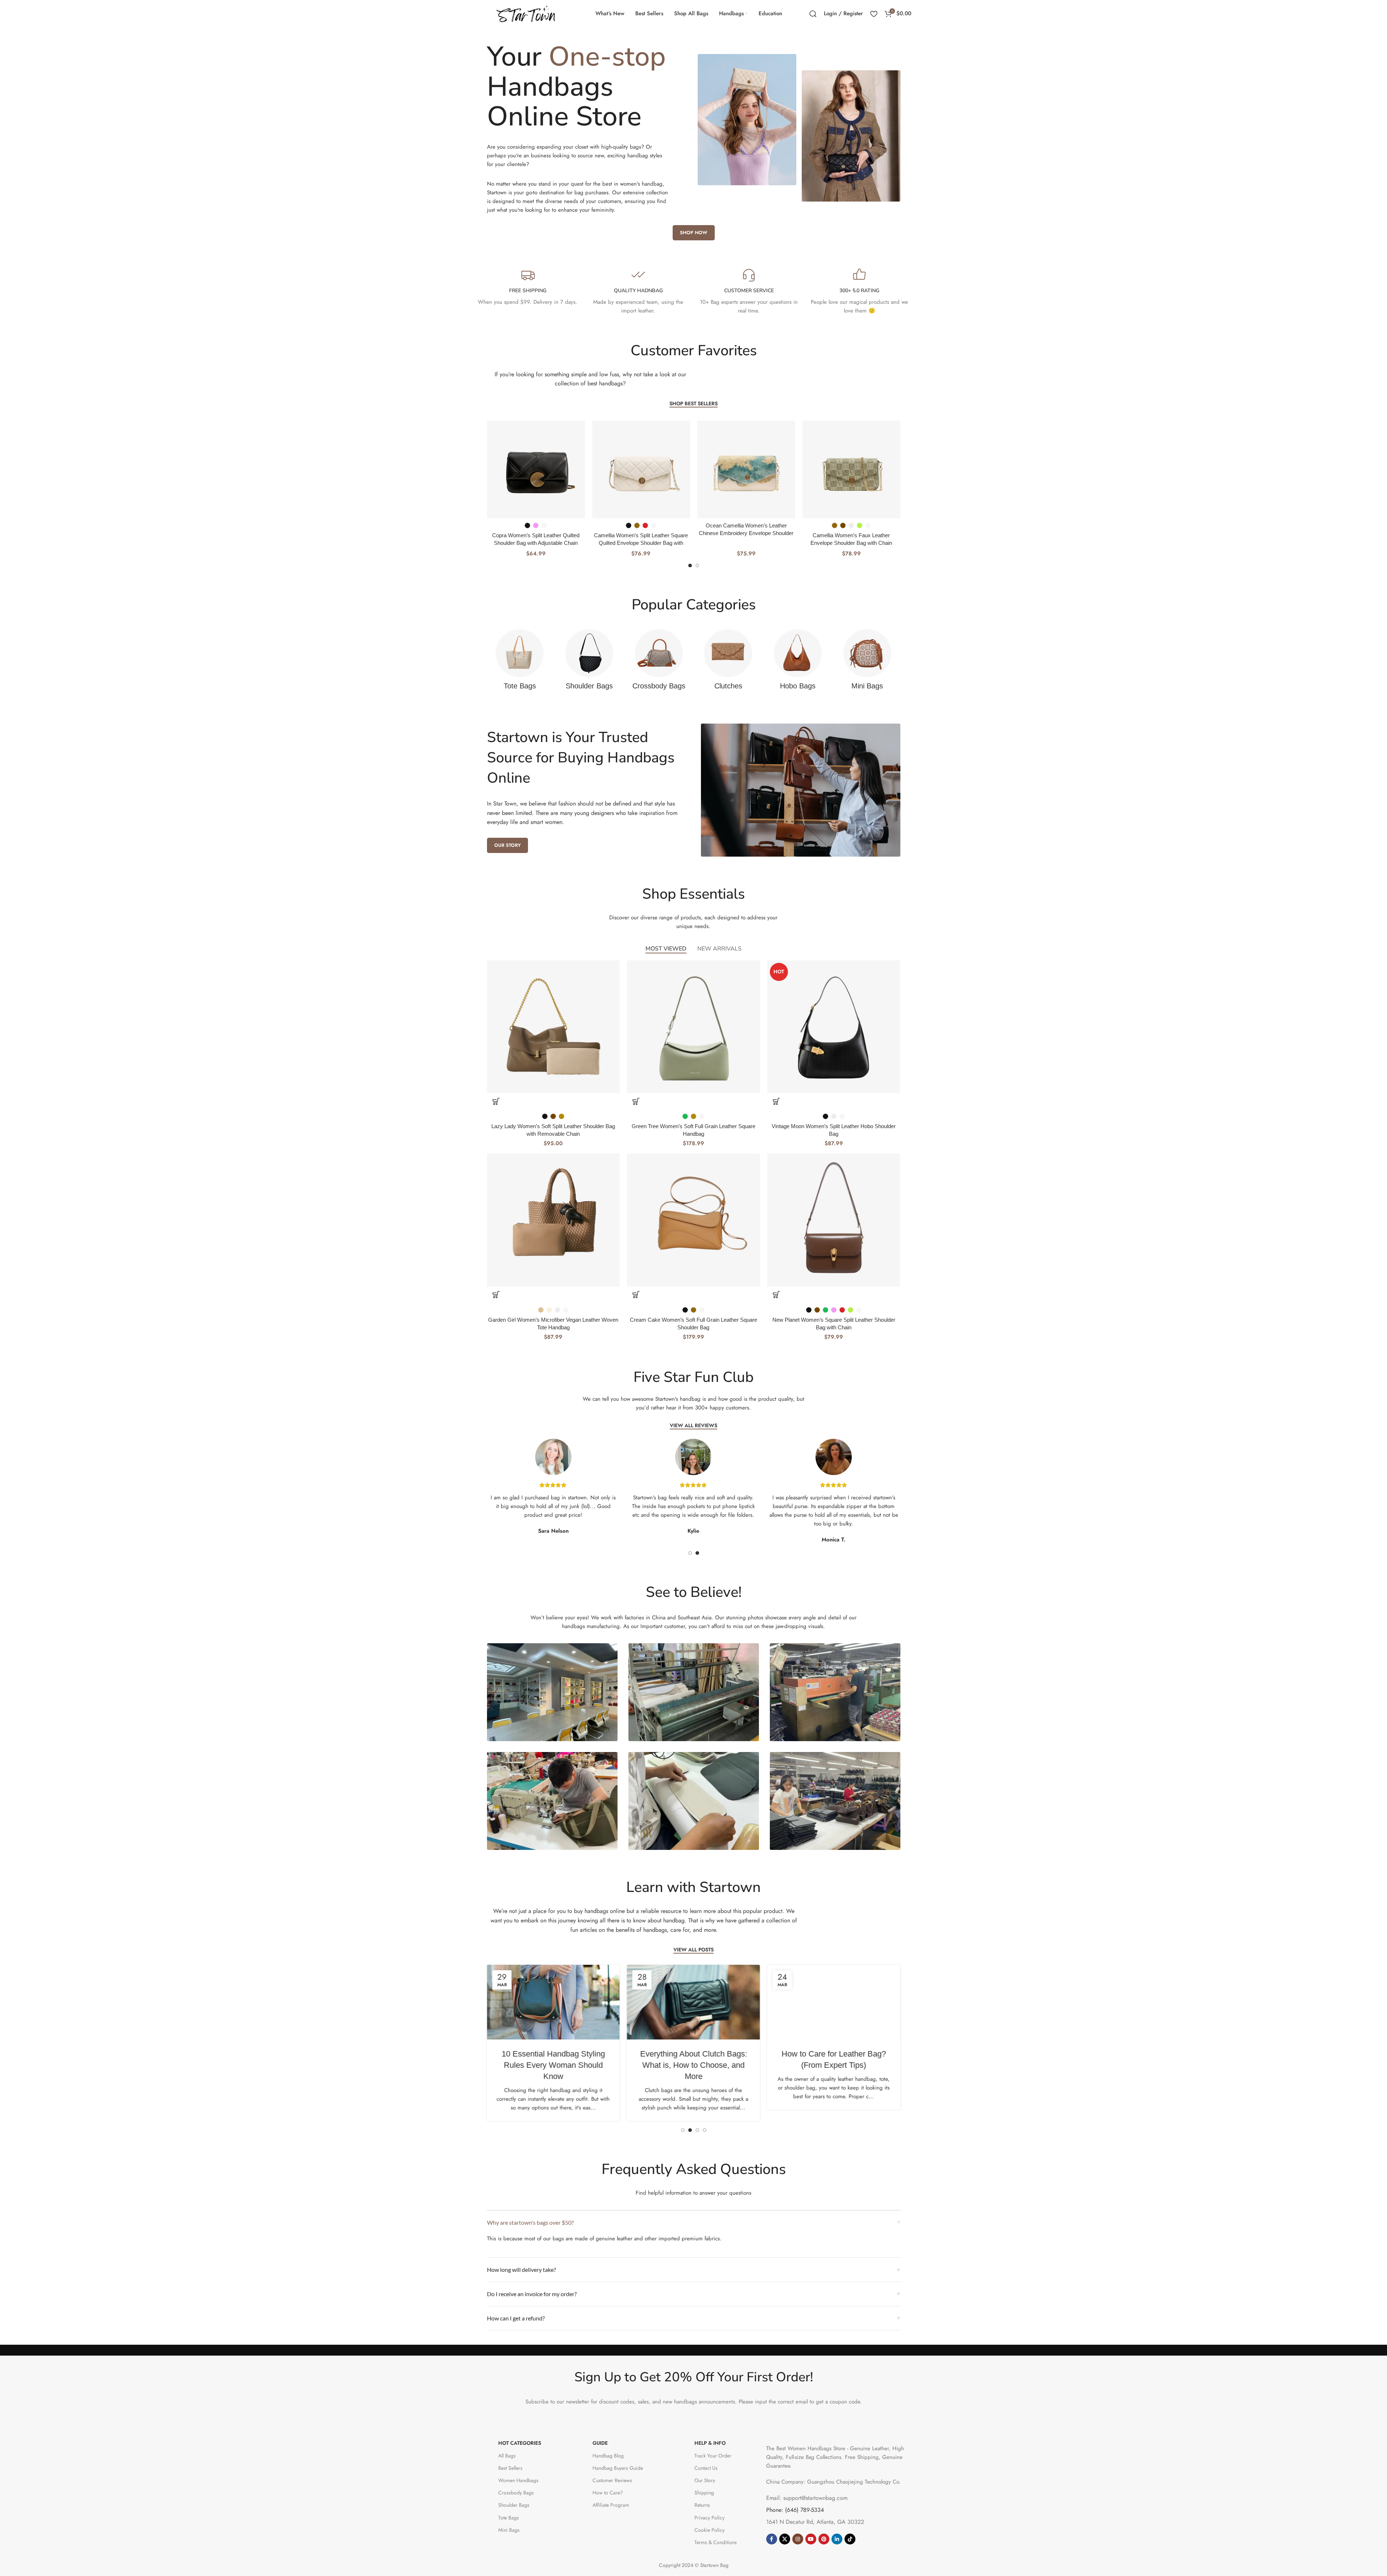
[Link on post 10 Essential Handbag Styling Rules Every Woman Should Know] (553, 2002)
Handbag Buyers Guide (618, 2468)
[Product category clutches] (728, 662)
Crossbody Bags (516, 2493)
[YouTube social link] (811, 2539)
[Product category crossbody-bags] (659, 662)
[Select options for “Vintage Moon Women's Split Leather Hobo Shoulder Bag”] (776, 1101)
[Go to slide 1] (690, 566)
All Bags (507, 2456)
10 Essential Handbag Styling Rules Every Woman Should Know (553, 2065)
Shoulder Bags (514, 2505)
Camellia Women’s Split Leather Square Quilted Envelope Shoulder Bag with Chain (593, 543)
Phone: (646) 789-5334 (795, 2510)
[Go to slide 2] (697, 566)
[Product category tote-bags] (520, 662)
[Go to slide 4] (705, 2130)
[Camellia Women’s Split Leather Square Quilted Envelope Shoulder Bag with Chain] (594, 469)
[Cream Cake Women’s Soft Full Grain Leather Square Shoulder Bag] (693, 1220)
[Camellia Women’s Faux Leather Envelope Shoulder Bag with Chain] (804, 469)
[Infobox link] (528, 287)
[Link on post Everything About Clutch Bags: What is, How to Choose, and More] (693, 2002)
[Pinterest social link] (824, 2539)
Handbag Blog (608, 2456)
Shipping (704, 2493)
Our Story (705, 2480)
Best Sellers (510, 2468)
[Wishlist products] (874, 14)
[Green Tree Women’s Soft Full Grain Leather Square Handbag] (693, 1027)
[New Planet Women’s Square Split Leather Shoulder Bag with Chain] (834, 1220)
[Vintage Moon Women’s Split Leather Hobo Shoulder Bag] (834, 1027)
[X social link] (785, 2539)
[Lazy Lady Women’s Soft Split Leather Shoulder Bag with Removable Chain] (554, 1027)
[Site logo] (527, 13)
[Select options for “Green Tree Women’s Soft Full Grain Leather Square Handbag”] (636, 1101)
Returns (702, 2505)
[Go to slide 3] (697, 2130)
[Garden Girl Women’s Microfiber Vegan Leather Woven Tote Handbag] (554, 1220)
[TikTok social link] (850, 2539)
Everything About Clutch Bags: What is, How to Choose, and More (693, 2065)
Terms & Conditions (716, 2542)
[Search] (813, 14)
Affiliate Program (611, 2505)
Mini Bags (509, 2530)
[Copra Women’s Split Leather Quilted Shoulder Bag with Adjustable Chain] (488, 469)
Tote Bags (509, 2518)
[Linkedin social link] (837, 2539)
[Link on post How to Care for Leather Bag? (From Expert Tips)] (834, 2002)
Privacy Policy (709, 2518)
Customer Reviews (612, 2480)
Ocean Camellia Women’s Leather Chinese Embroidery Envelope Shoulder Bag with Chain (699, 533)
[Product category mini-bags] (867, 662)
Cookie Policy (709, 2530)
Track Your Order (713, 2456)
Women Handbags (518, 2480)
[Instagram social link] (798, 2539)
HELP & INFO (710, 2443)
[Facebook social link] (772, 2539)
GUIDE (600, 2443)
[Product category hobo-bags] (798, 662)
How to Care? (608, 2493)
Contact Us (706, 2468)
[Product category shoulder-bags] (589, 662)
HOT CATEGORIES (520, 2443)
